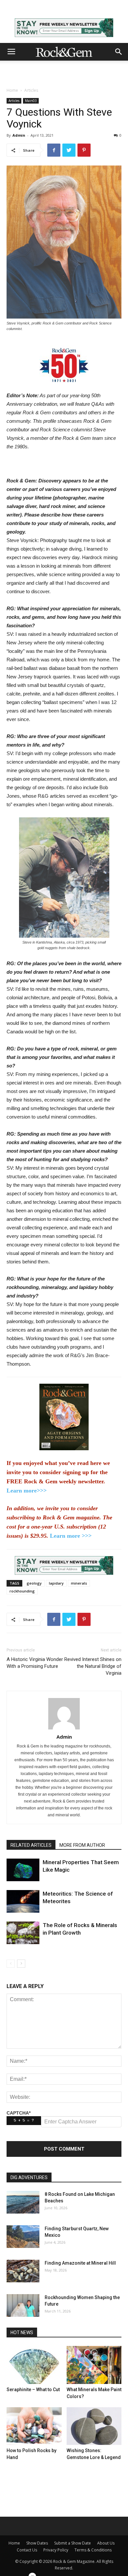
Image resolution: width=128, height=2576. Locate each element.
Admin (19, 135)
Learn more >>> (71, 1536)
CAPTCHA (19, 2113)
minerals (79, 1583)
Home (12, 90)
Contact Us (27, 2550)
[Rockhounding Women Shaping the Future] (23, 2305)
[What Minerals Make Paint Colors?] (94, 2365)
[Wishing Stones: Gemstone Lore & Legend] (94, 2426)
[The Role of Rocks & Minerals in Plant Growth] (23, 1933)
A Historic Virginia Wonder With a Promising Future (35, 1663)
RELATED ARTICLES (31, 1845)
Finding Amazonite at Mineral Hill (80, 2263)
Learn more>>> (27, 1491)
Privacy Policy (56, 2550)
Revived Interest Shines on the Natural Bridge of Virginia (93, 1666)
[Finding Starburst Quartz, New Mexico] (23, 2237)
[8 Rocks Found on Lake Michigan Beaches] (23, 2202)
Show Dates (37, 2543)
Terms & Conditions (93, 2550)
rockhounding (22, 1591)
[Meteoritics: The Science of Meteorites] (23, 1901)
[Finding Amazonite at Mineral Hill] (23, 2271)
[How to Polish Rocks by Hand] (34, 2426)
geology (34, 1583)
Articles (31, 90)
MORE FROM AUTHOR (82, 1845)
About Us (106, 2543)
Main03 (31, 101)
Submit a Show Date (73, 2543)
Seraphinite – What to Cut (33, 2390)
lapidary (56, 1583)
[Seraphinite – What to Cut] (34, 2365)
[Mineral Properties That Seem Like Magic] (23, 1870)
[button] (119, 52)
